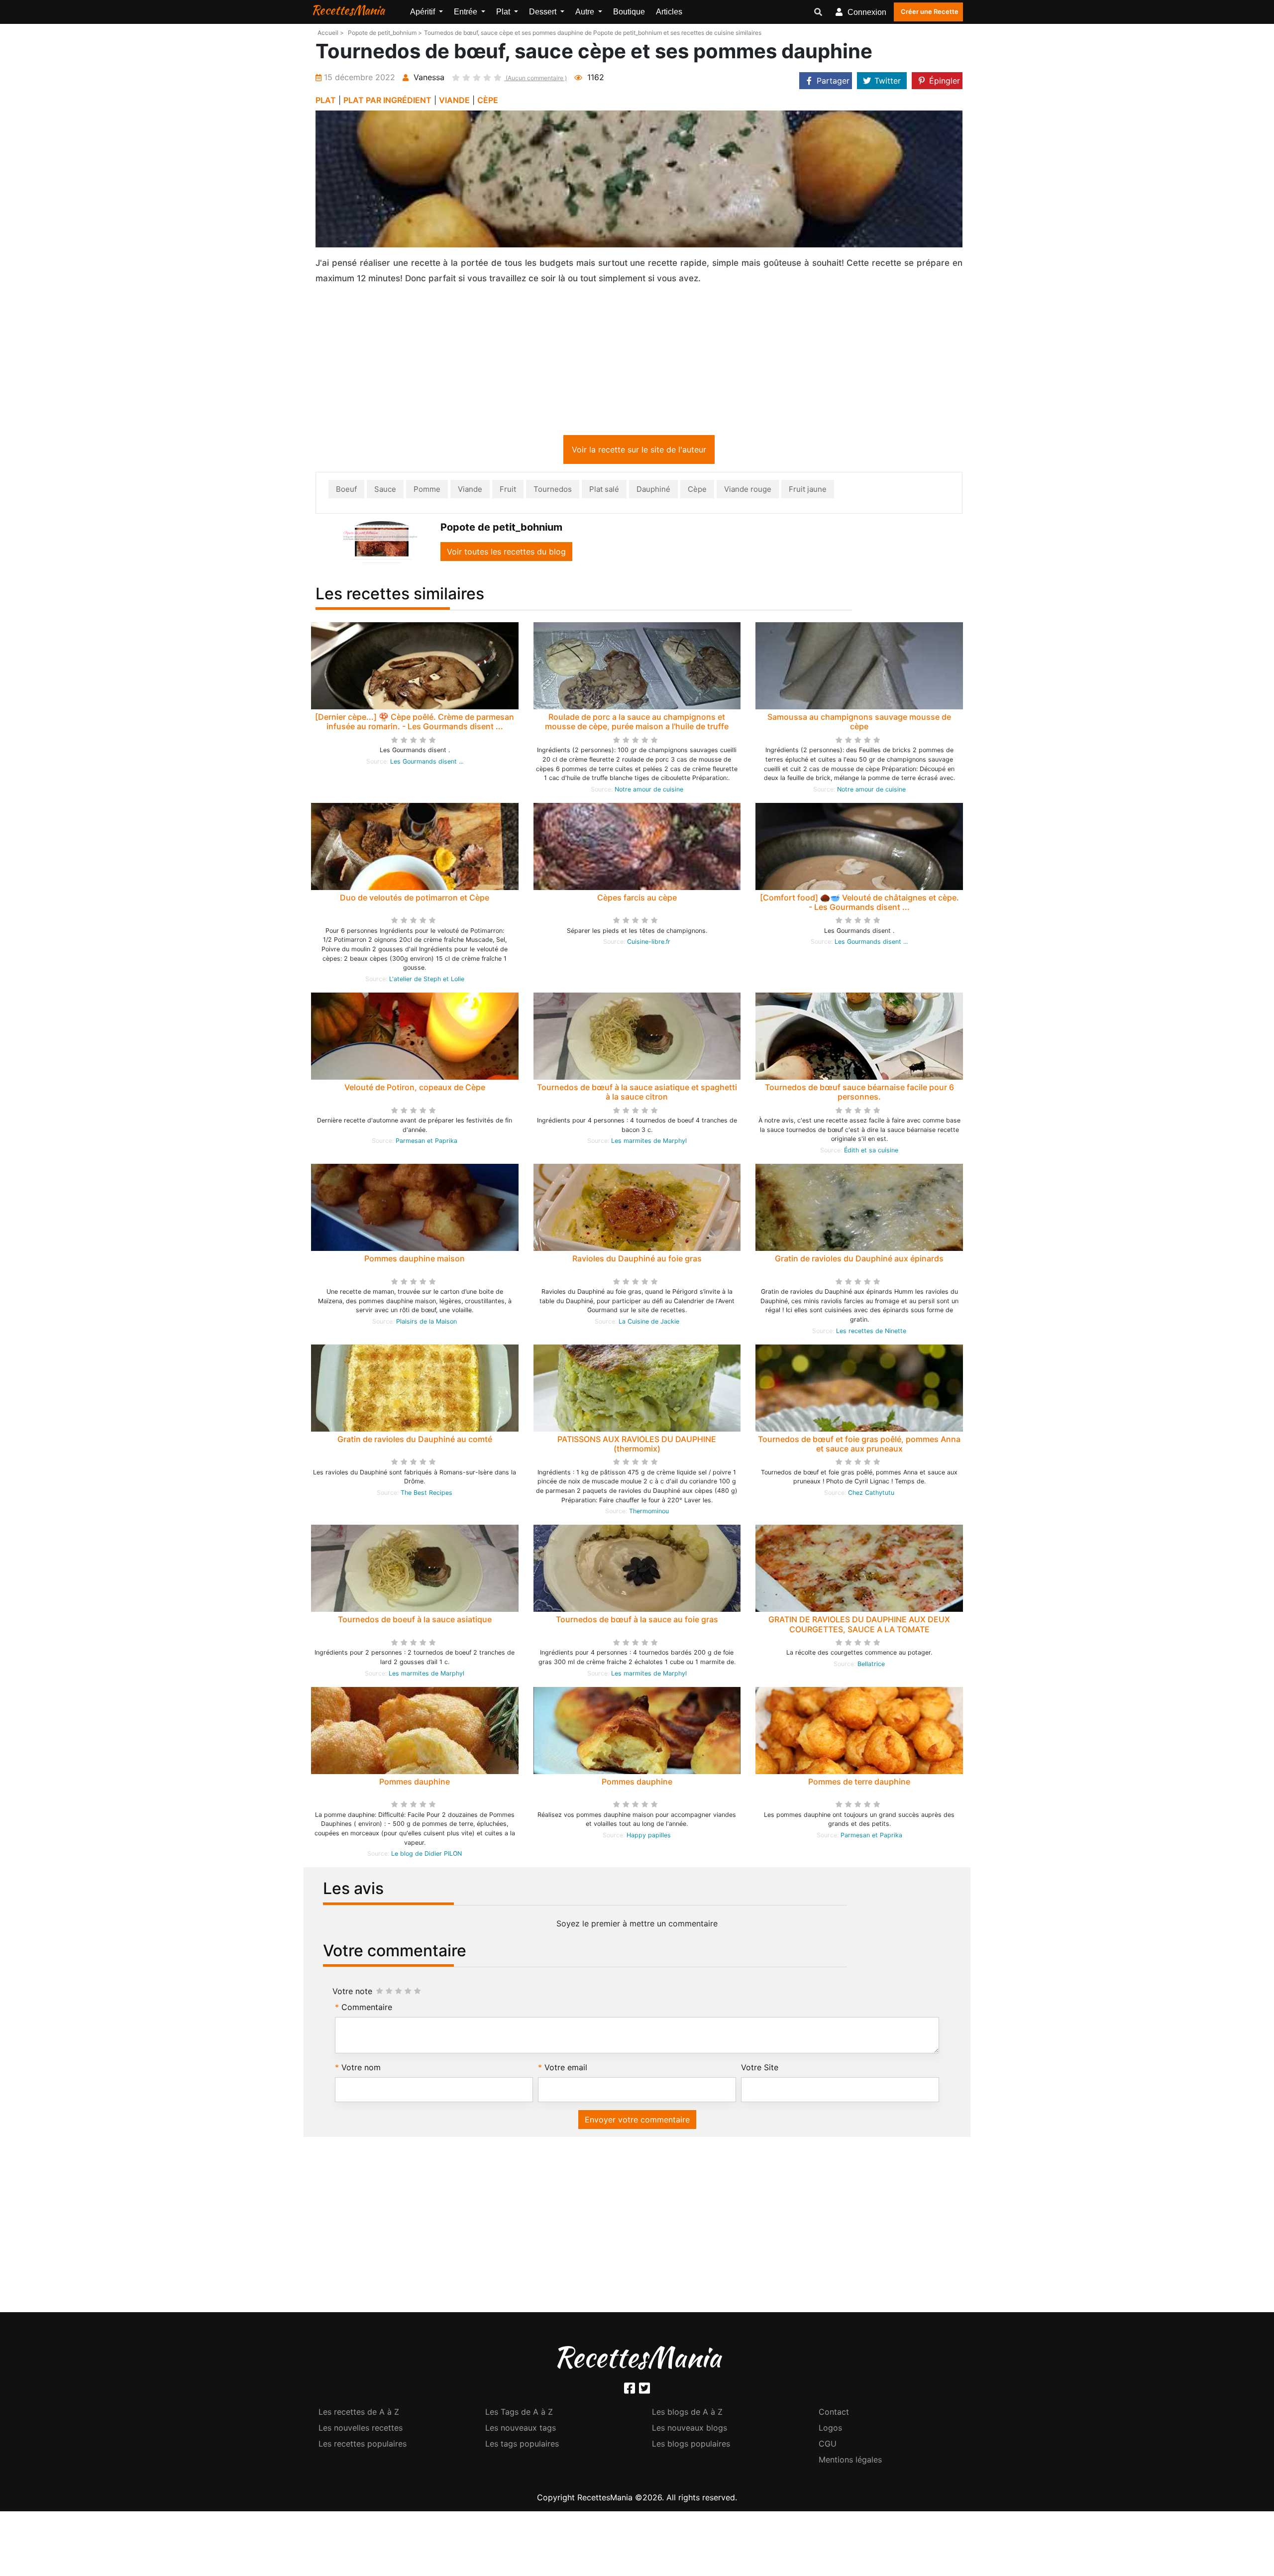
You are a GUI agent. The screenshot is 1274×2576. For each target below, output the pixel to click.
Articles (669, 12)
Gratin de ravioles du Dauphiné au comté (415, 1441)
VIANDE (454, 100)
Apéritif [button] (424, 12)
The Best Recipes (426, 1495)
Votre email (566, 2069)
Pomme (427, 491)
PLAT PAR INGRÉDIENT (387, 100)
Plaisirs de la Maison (426, 1323)
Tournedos (553, 491)
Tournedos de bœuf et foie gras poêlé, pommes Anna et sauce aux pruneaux (859, 1446)
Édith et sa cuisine (871, 1152)
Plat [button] (504, 12)
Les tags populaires (522, 2446)
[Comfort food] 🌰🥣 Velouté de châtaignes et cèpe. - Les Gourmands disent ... (859, 904)
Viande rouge (748, 491)
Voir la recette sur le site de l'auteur (639, 451)
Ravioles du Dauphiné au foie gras (637, 1260)
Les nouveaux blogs (690, 2430)
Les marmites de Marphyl (649, 1143)
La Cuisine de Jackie (649, 1323)
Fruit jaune (808, 491)
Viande (470, 491)
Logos (830, 2430)
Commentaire (367, 2009)
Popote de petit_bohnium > (385, 33)
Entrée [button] (467, 12)
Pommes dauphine (415, 1784)
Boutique (629, 12)
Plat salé (604, 491)
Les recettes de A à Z (359, 2414)
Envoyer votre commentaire (637, 2122)
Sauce (385, 491)
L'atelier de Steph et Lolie (427, 981)
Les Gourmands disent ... (427, 763)
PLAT (326, 100)
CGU (828, 2446)
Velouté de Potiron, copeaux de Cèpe (415, 1089)
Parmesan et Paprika (426, 1143)
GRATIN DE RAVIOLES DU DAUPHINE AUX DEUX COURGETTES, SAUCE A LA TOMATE (859, 1626)
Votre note (352, 1993)
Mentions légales (850, 2462)
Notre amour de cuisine (649, 791)
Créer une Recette (930, 11)
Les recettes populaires (363, 2446)
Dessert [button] (544, 12)
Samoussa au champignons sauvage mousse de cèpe (859, 724)
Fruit (508, 491)
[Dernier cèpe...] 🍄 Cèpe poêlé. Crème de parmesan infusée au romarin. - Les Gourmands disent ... (415, 724)
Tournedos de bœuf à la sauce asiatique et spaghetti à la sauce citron (637, 1094)
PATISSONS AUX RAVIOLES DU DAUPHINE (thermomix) (637, 1446)
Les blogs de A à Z (687, 2414)
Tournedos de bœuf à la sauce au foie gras (637, 1621)
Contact (834, 2414)
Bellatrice (871, 1666)
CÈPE (488, 100)
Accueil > (331, 33)
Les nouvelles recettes (361, 2430)
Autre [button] (586, 12)
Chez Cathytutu (871, 1495)
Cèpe (697, 491)
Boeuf (346, 491)
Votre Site (760, 2069)
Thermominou (649, 1513)
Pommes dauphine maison (415, 1260)
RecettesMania (348, 10)
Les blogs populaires (691, 2446)
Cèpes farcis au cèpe (637, 899)
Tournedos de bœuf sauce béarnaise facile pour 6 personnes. (859, 1094)
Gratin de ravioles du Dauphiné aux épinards (859, 1260)
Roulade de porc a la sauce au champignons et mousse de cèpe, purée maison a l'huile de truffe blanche (637, 728)
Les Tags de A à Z (519, 2414)
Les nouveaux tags (521, 2430)
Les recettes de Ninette (871, 1333)
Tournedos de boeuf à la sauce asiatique (415, 1621)
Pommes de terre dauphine (859, 1784)
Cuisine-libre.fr (649, 944)
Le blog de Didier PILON (426, 1855)
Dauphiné (653, 491)
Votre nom (361, 2069)
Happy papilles (649, 1837)
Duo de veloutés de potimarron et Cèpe (415, 899)
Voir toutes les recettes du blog (506, 554)
